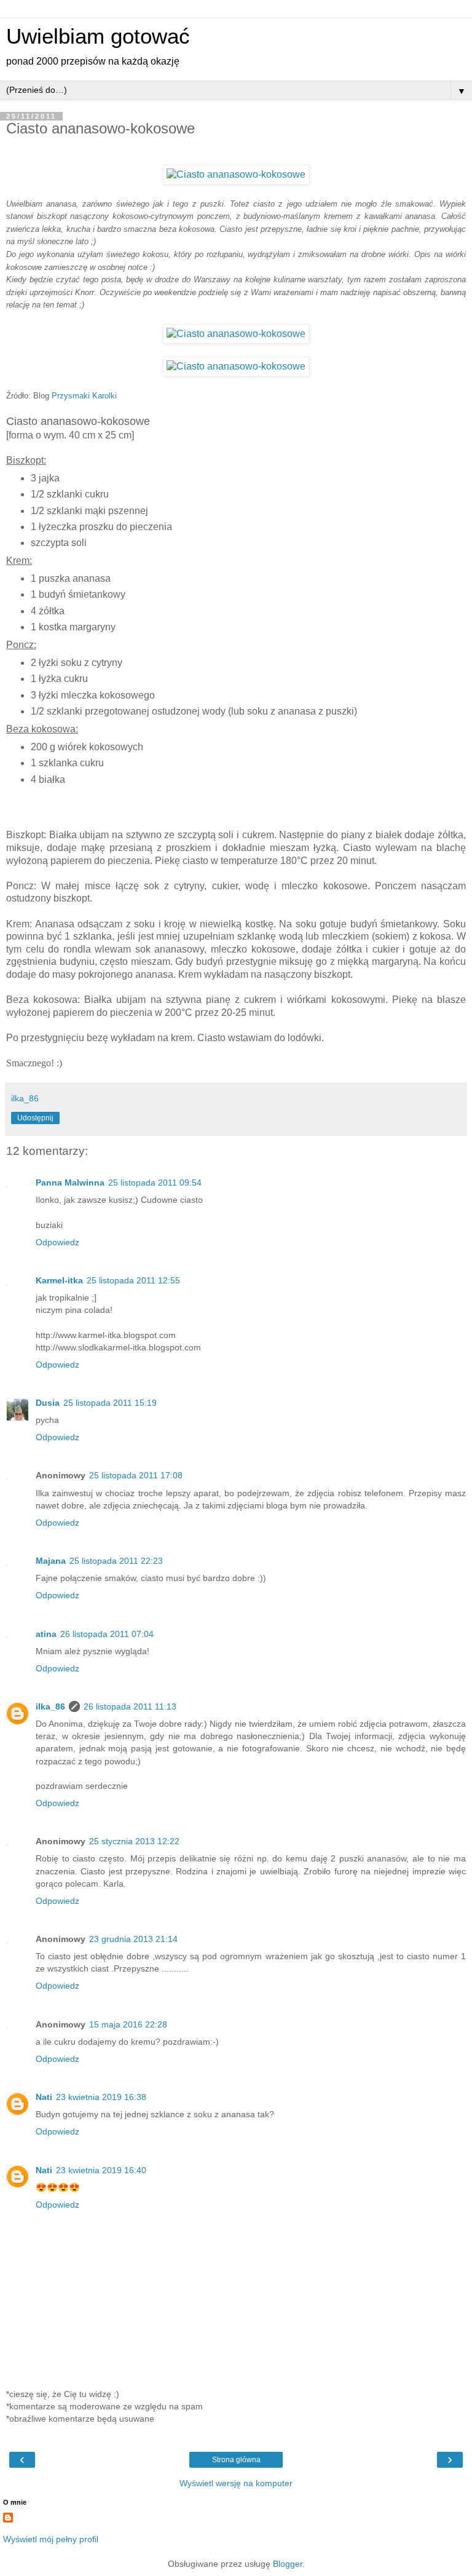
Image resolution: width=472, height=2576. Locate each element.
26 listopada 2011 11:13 (130, 1706)
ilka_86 (50, 1706)
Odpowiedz (57, 1242)
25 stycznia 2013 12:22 (134, 1841)
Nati (44, 2097)
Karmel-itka (59, 1280)
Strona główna (236, 2460)
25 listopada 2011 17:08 (136, 1475)
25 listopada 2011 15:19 (110, 1403)
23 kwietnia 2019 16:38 (101, 2097)
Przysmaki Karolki (84, 396)
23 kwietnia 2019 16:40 (101, 2170)
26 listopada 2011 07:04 (107, 1634)
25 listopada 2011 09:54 (155, 1183)
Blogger (288, 2564)
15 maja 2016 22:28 (128, 2024)
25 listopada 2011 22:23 (116, 1561)
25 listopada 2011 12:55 (133, 1280)
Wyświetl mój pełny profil (51, 2539)
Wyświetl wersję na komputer (236, 2483)
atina (46, 1634)
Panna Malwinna (70, 1183)
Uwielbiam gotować (98, 36)
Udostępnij (35, 1118)
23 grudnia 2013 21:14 (133, 1939)
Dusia (48, 1403)
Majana (51, 1561)
